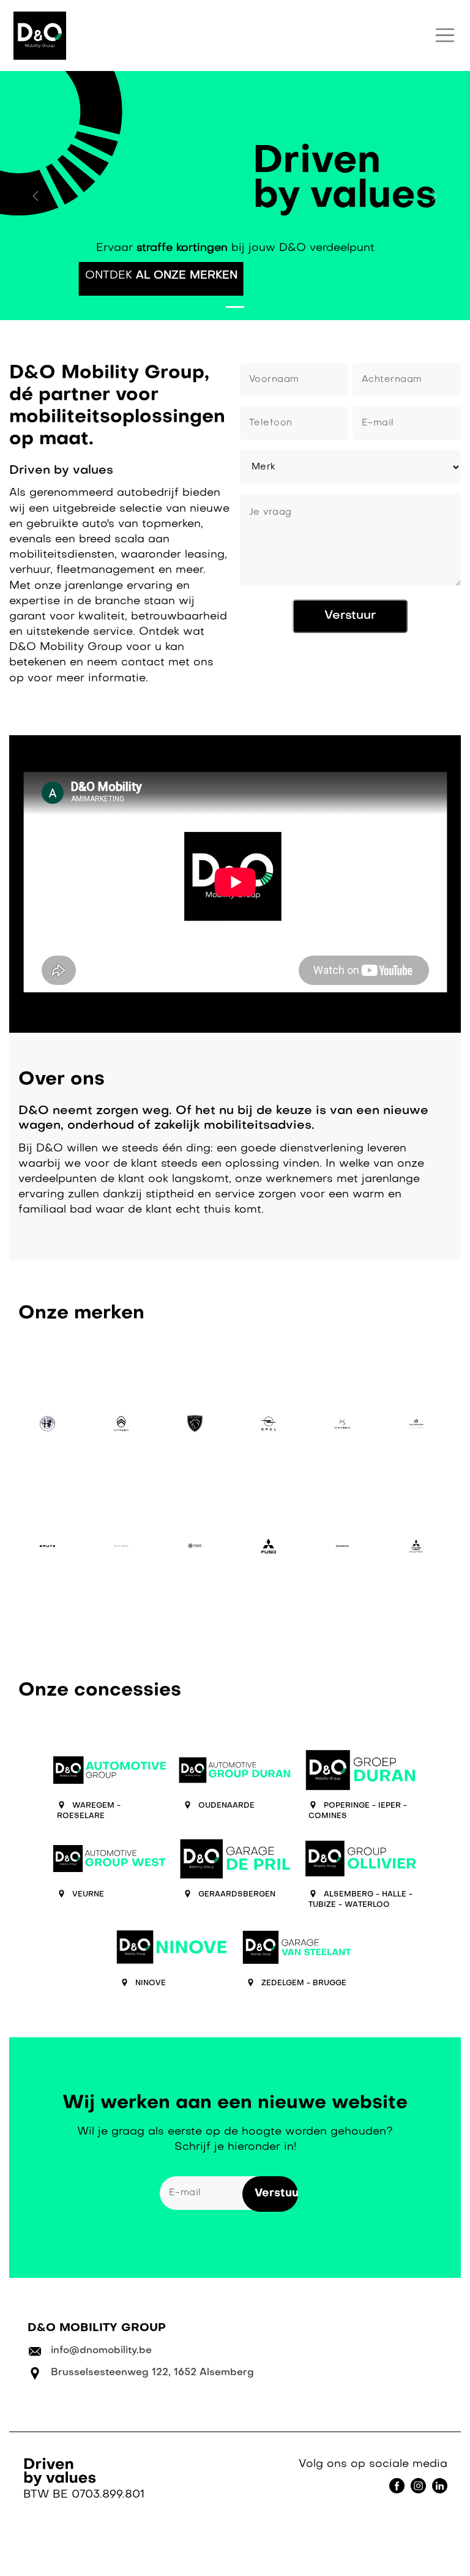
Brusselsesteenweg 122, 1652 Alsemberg (152, 2373)
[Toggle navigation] (445, 36)
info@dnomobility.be (101, 2351)
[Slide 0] (235, 307)
